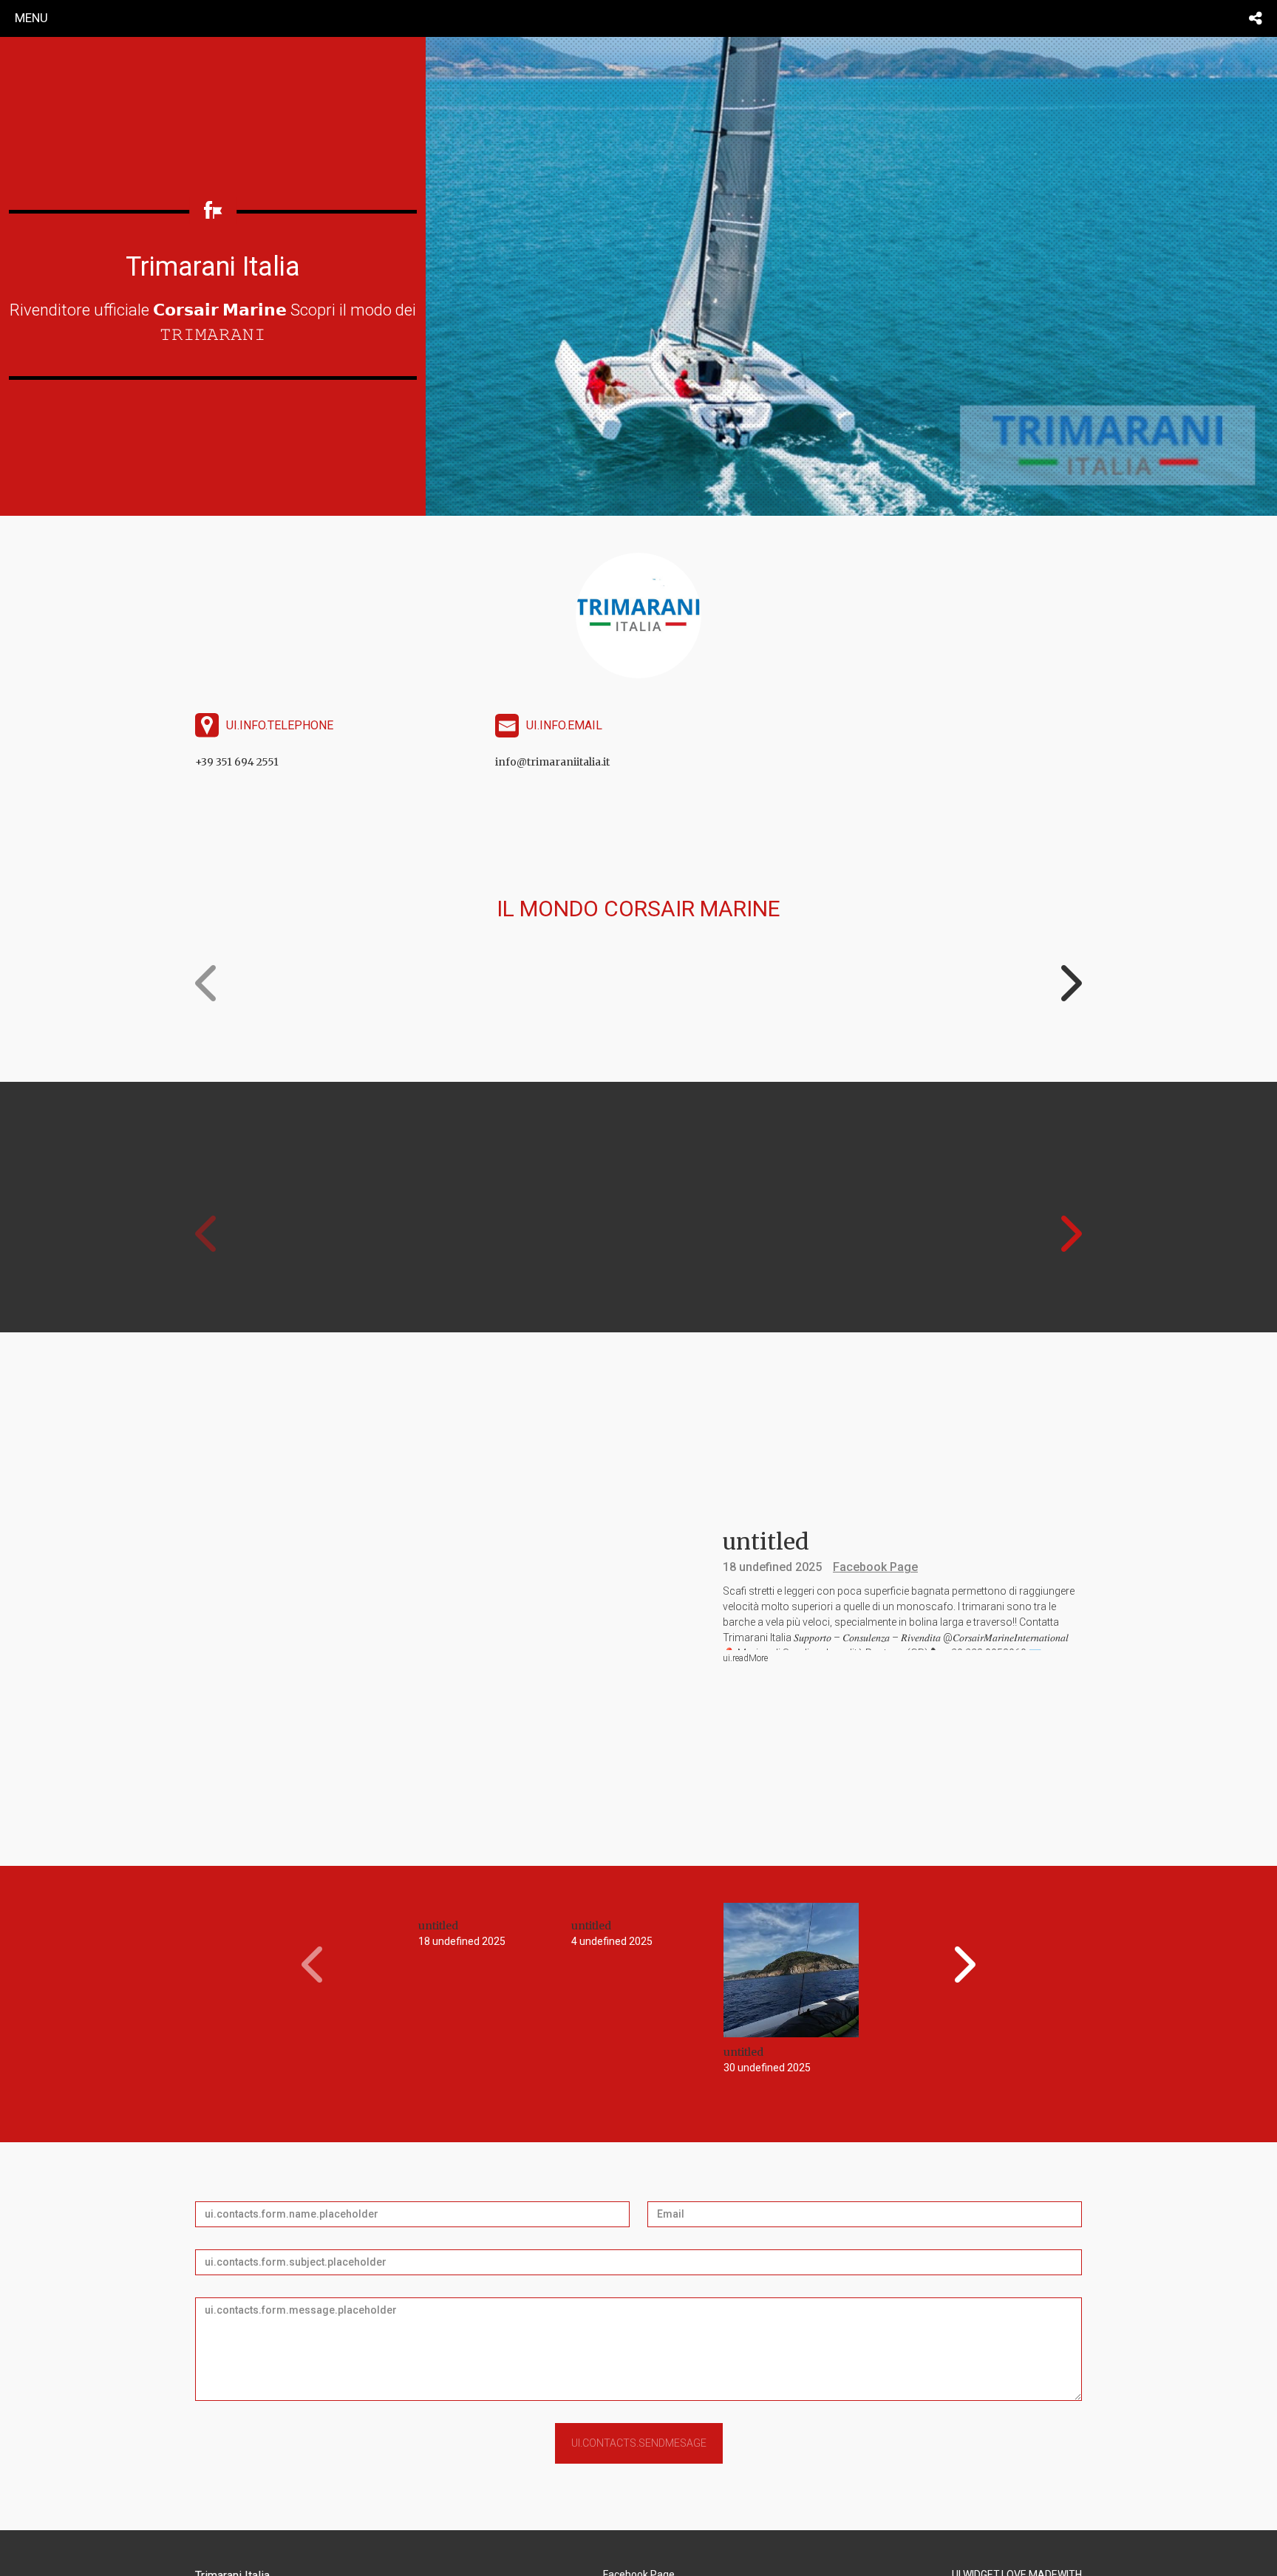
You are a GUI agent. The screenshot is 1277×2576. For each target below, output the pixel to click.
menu (31, 18)
